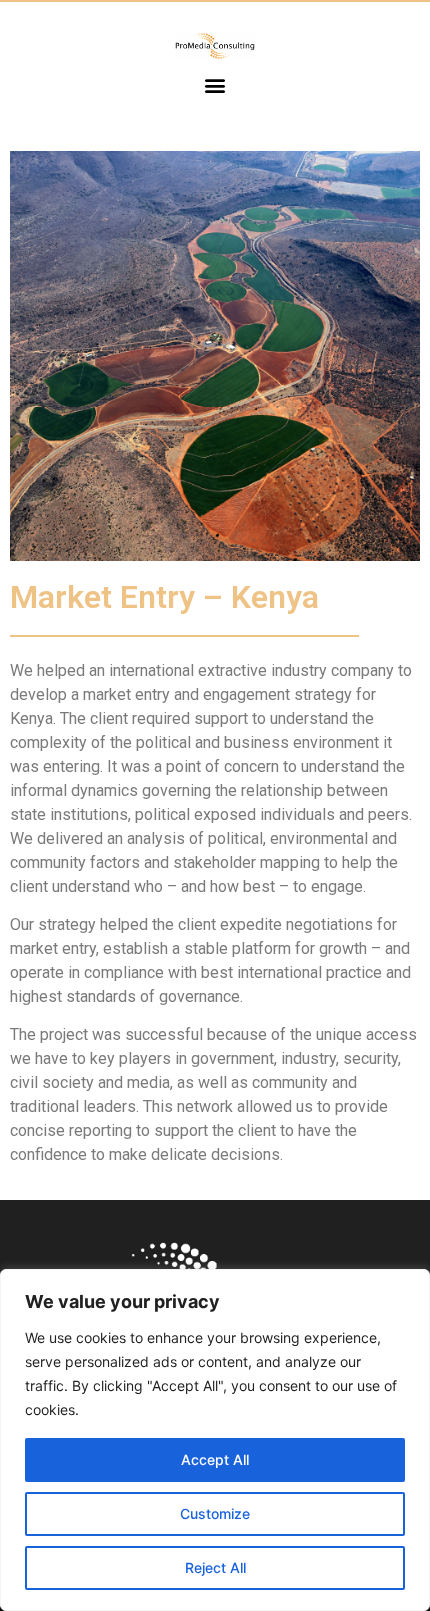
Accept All (215, 1459)
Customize (215, 1513)
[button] (215, 85)
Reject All (215, 1567)
